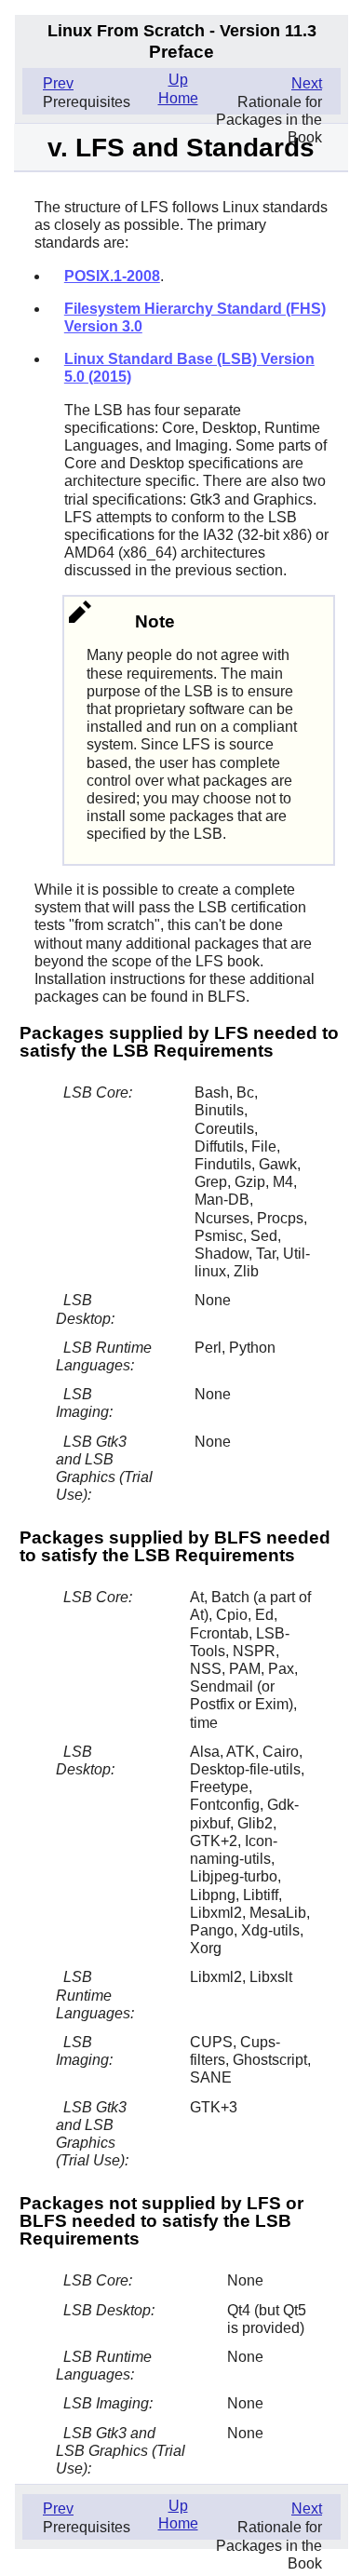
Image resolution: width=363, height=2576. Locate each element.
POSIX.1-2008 (112, 276)
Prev (58, 83)
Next (307, 83)
